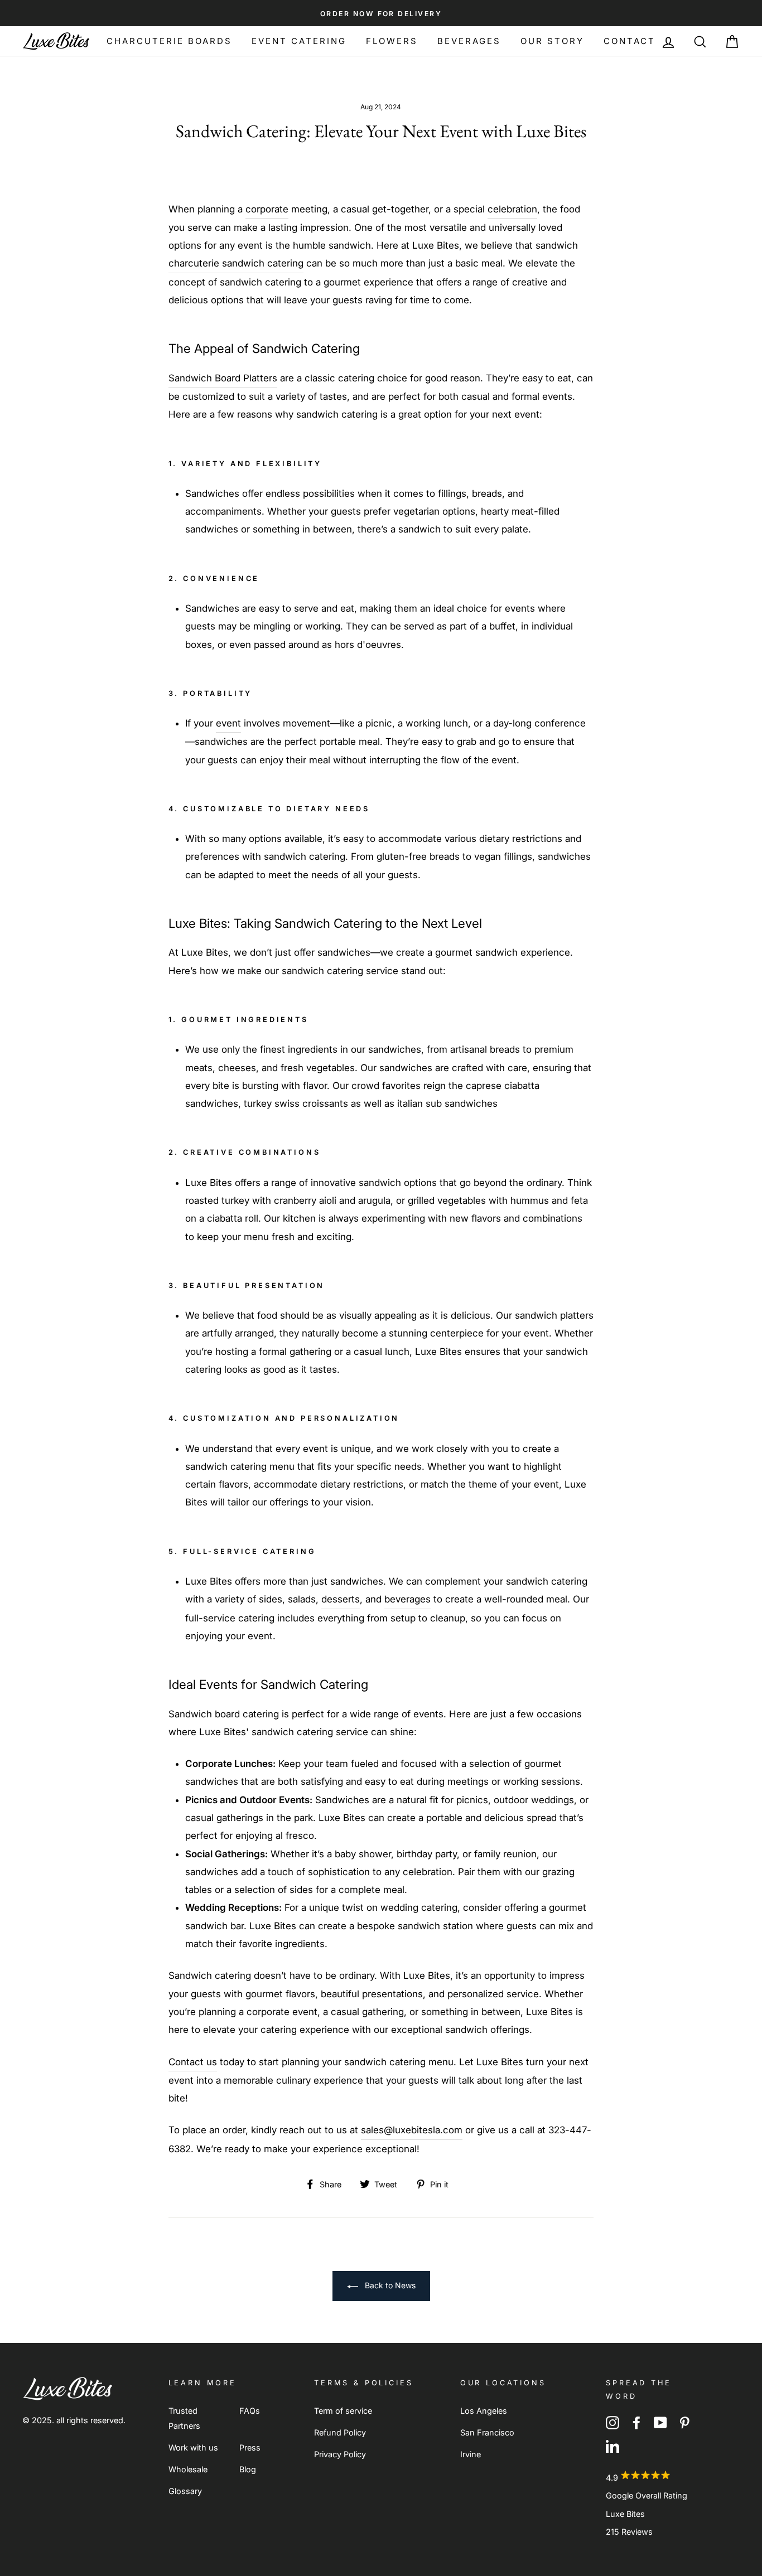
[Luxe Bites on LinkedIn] (613, 2445)
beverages (407, 1599)
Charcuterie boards (169, 41)
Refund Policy (340, 2432)
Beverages (469, 41)
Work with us (193, 2447)
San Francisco (487, 2432)
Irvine (471, 2454)
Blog (248, 2469)
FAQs (250, 2411)
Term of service (343, 2411)
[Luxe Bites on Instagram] (613, 2422)
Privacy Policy (340, 2454)
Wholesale (188, 2469)
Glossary (185, 2491)
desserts (341, 1599)
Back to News (389, 2285)
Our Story (552, 41)
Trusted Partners (184, 2418)
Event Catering (299, 41)
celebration (512, 209)
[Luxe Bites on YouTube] (660, 2422)
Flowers (392, 41)
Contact (630, 41)
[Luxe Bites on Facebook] (636, 2422)
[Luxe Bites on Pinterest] (684, 2422)
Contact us (193, 2062)
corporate (267, 209)
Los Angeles (484, 2411)
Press (250, 2447)
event (228, 723)
